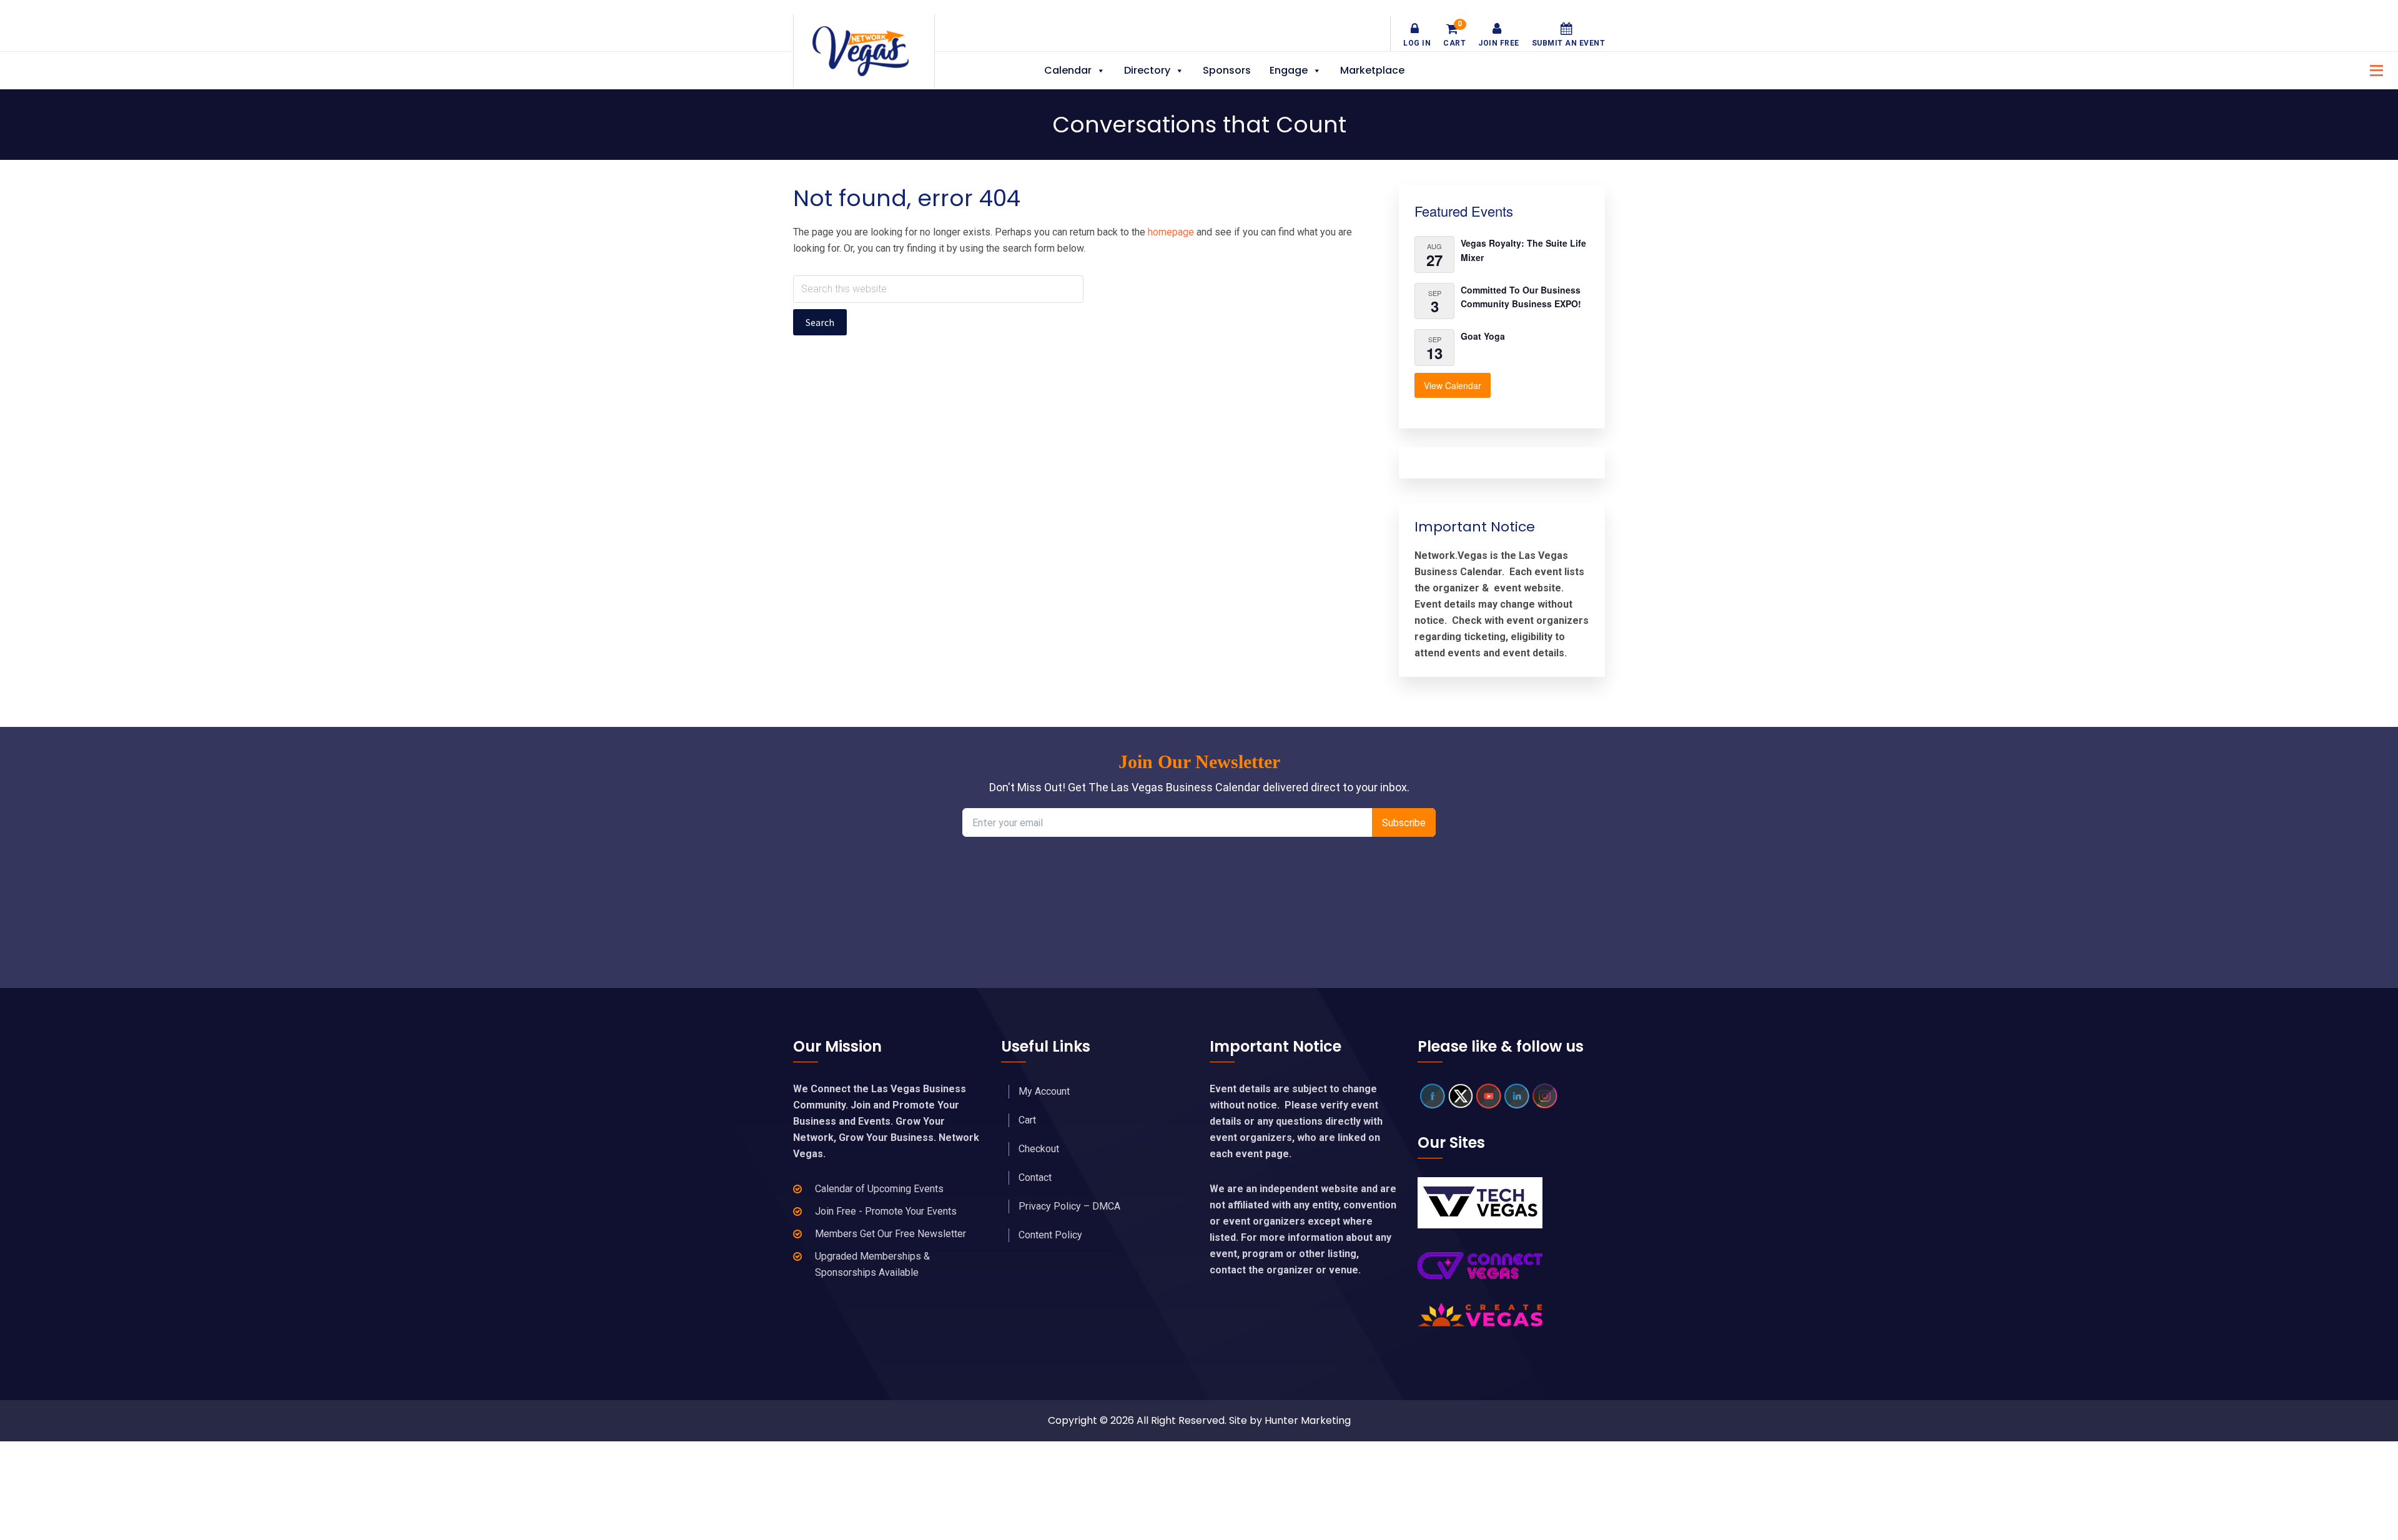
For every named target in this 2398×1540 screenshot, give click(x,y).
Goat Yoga (1483, 336)
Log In (1417, 43)
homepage (1171, 232)
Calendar (1068, 70)
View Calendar (1453, 385)
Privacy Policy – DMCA (1069, 1206)
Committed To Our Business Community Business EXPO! (1521, 297)
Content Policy (1050, 1235)
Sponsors (1227, 70)
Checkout (1039, 1149)
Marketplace (1372, 70)
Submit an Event (1569, 43)
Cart (1454, 35)
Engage (1289, 70)
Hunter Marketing (1308, 1420)
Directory (1147, 70)
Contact (1035, 1177)
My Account (1044, 1091)
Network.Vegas (864, 51)
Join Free (1499, 43)
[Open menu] (2373, 69)
